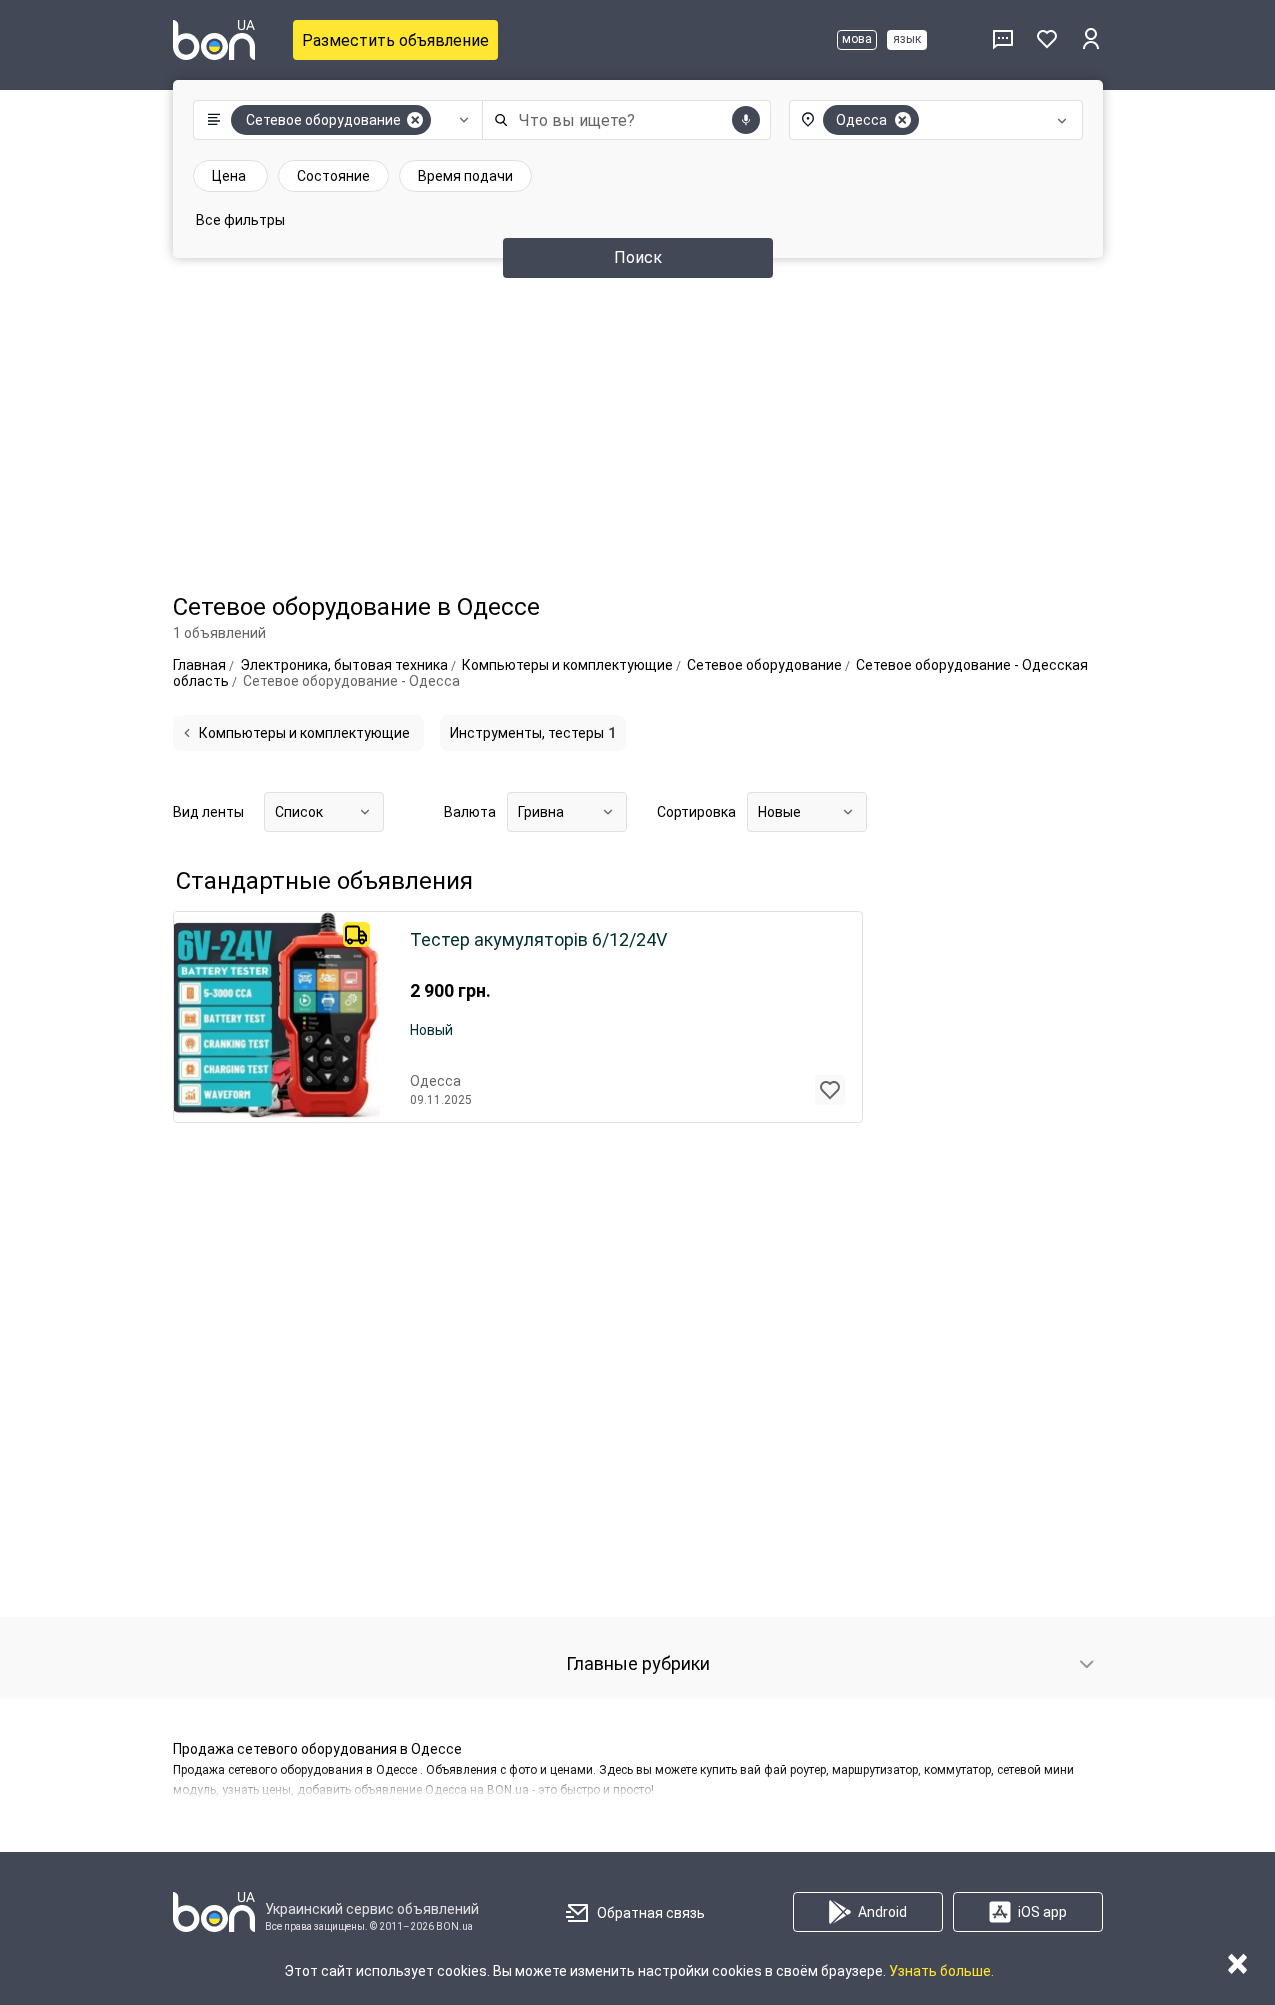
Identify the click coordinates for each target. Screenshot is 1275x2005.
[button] (333, 120)
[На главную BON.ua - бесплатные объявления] (214, 40)
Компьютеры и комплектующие (304, 733)
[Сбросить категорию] (415, 120)
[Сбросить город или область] (903, 120)
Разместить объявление (395, 40)
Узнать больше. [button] (941, 1971)
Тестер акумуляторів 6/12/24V (538, 940)
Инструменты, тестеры (533, 733)
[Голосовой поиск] (746, 120)
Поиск (638, 257)
